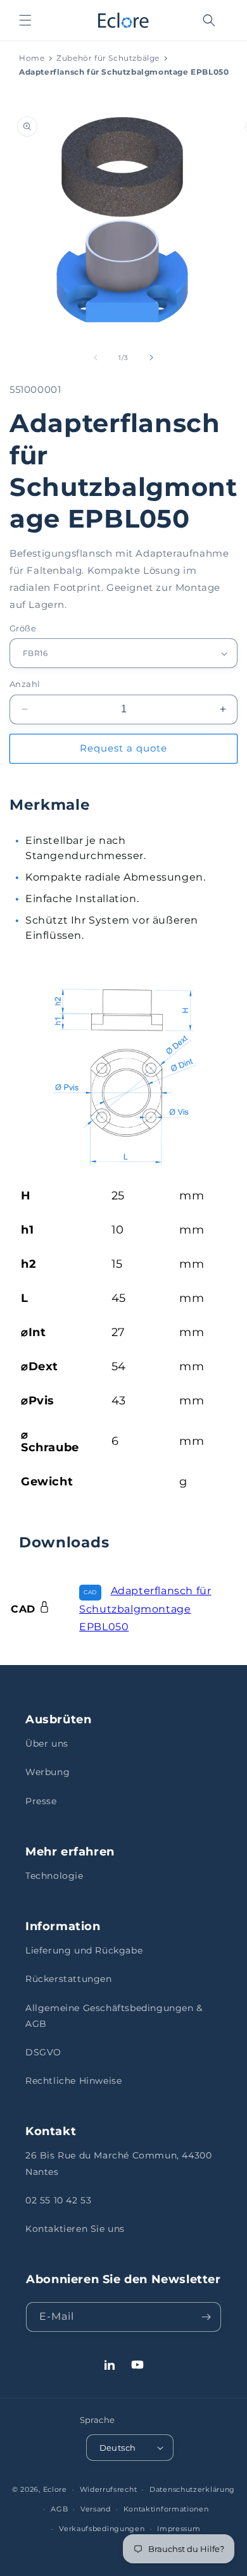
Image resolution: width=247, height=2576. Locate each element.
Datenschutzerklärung (192, 2489)
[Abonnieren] (206, 2317)
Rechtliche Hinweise (73, 2081)
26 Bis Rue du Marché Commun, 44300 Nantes (118, 2163)
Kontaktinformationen (166, 2509)
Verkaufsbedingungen (102, 2529)
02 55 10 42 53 (58, 2200)
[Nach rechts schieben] (151, 357)
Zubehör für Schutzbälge (108, 58)
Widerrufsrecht (109, 2489)
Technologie (54, 1876)
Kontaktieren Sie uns (75, 2229)
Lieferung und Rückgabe (84, 1950)
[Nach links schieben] (96, 357)
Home (32, 58)
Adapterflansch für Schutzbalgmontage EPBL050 (145, 1609)
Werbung (47, 1772)
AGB (59, 2509)
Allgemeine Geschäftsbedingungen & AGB (114, 2016)
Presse (41, 1801)
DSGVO (43, 2052)
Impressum (179, 2529)
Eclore (55, 2489)
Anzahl (25, 684)
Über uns (47, 1743)
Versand (96, 2509)
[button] (25, 20)
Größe (23, 628)
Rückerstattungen (69, 1979)
